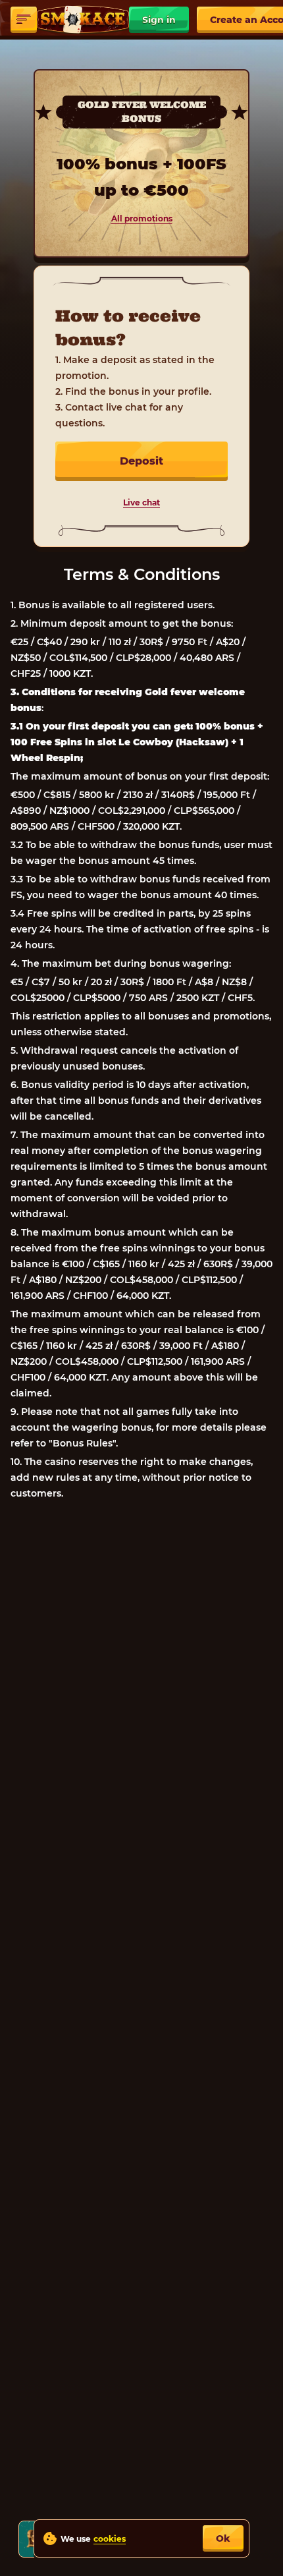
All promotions (142, 218)
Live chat (141, 502)
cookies (110, 2539)
